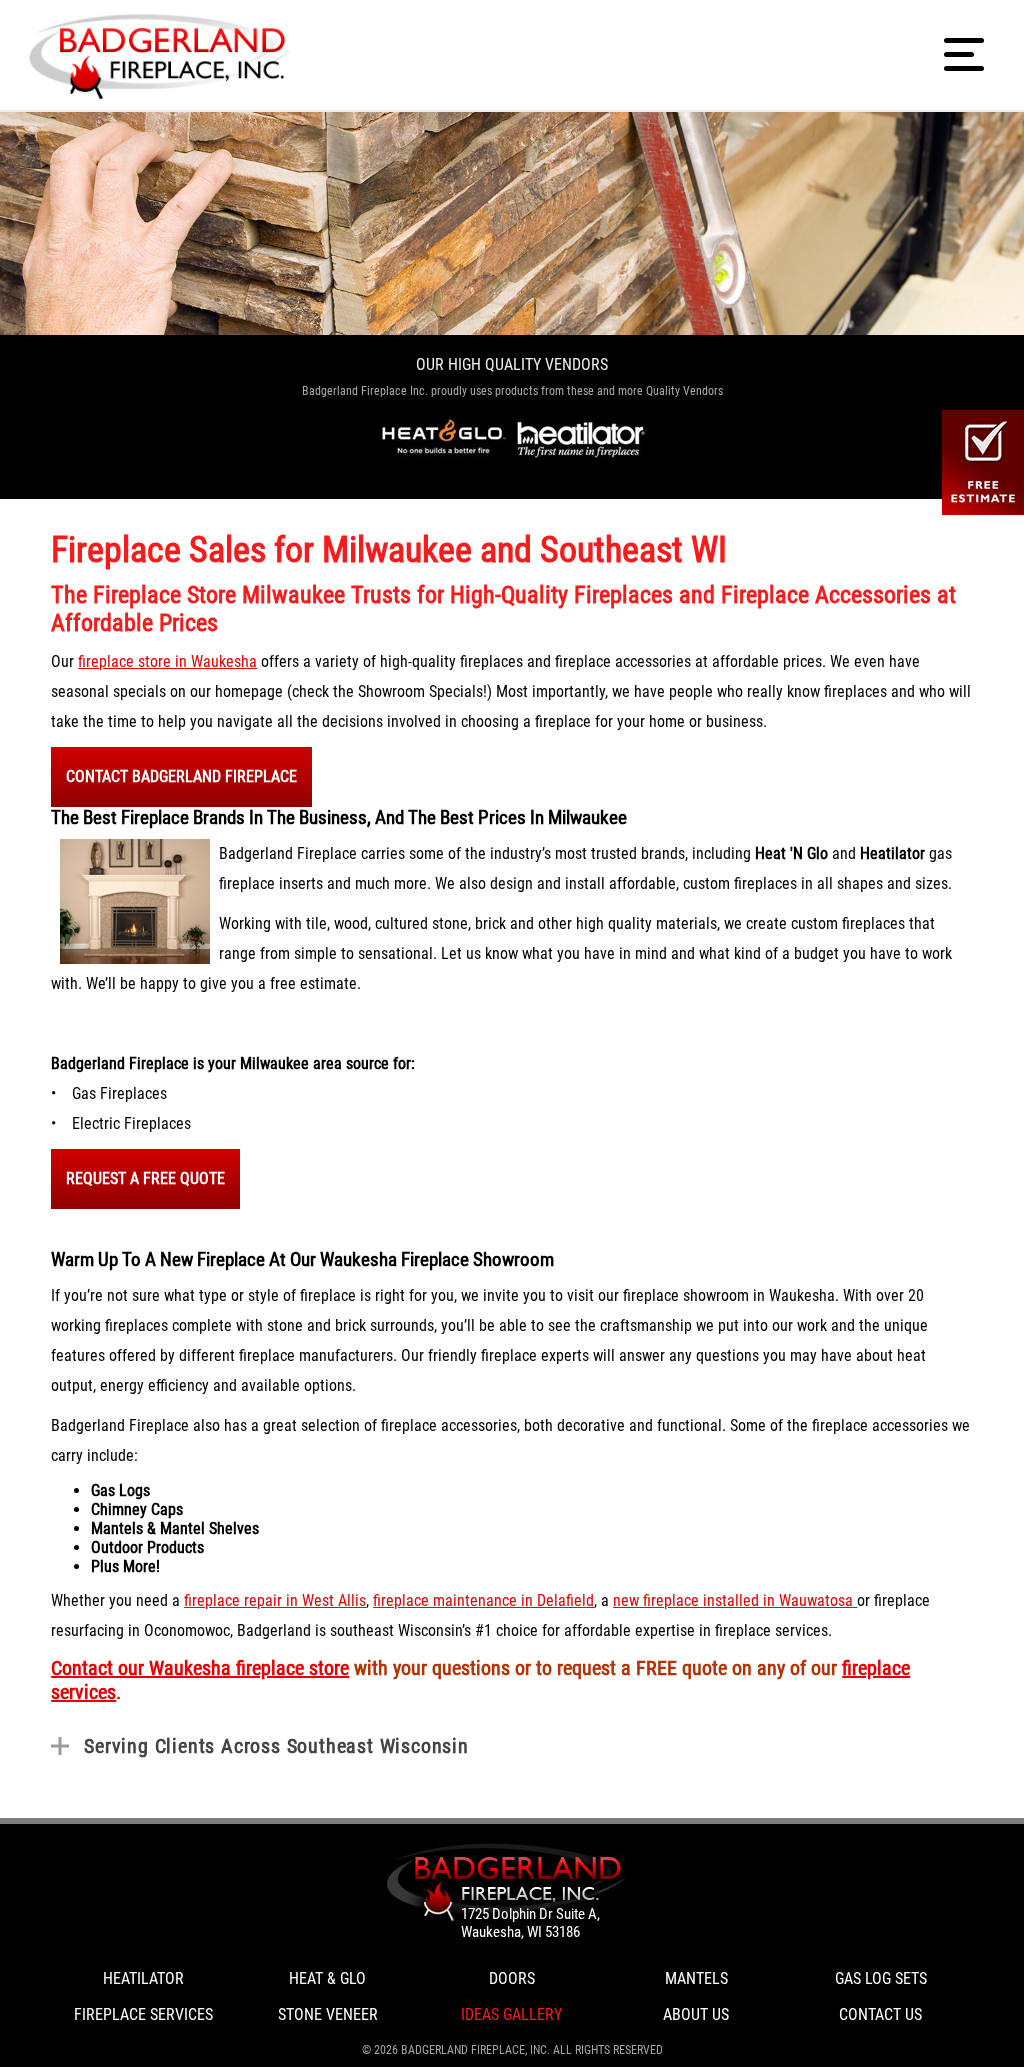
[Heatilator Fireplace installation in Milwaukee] (581, 438)
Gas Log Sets (881, 1978)
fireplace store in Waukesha (167, 661)
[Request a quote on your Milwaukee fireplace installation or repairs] (512, 1881)
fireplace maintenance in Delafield (483, 1600)
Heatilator (143, 1978)
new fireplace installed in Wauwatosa (735, 1600)
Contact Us (880, 2014)
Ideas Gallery (511, 2014)
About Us (696, 2014)
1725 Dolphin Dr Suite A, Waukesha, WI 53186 (530, 1923)
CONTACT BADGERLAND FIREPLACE (181, 776)
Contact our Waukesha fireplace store (200, 1668)
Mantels (696, 1978)
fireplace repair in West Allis (275, 1600)
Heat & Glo (327, 1978)
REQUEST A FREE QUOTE (145, 1178)
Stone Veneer (328, 2014)
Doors (512, 1978)
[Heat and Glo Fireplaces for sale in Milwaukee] (442, 438)
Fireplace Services (143, 2014)
